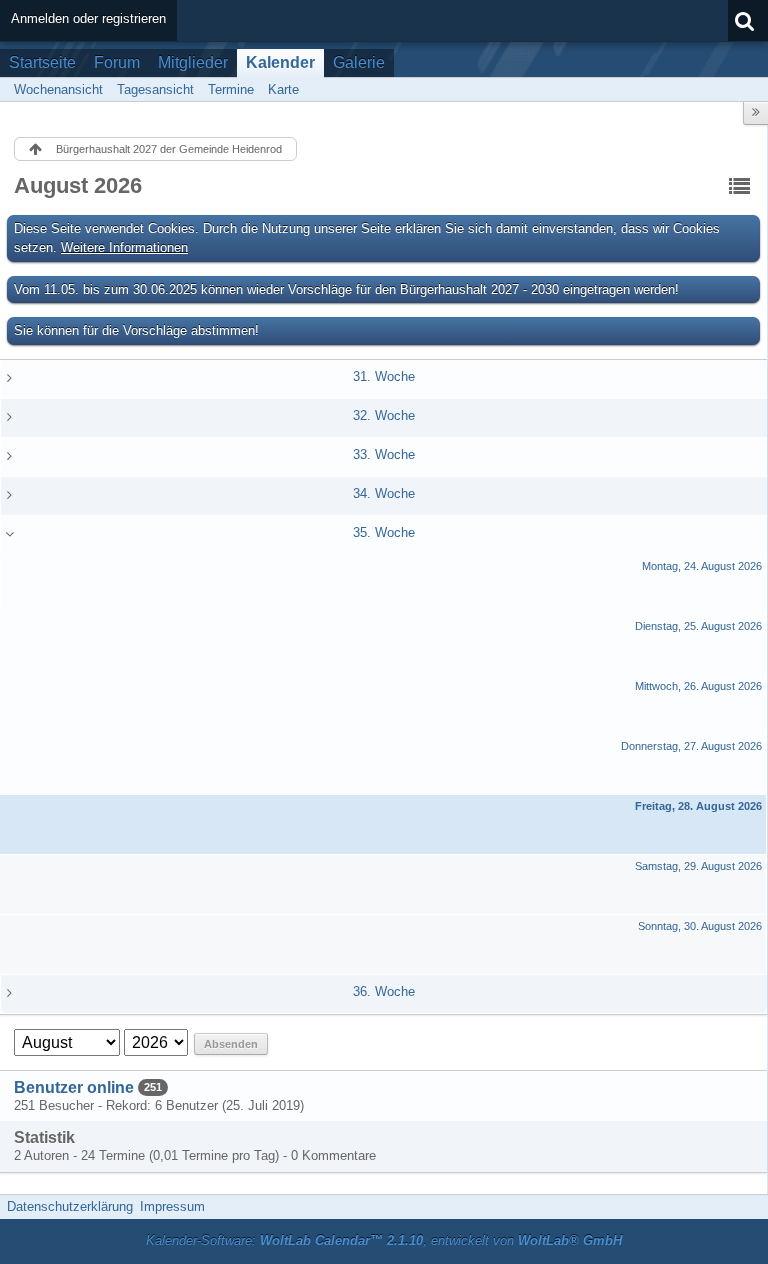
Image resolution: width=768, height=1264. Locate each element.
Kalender (280, 62)
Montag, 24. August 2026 (702, 566)
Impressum (172, 1206)
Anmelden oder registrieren (88, 18)
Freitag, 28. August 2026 (698, 806)
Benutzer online (74, 1087)
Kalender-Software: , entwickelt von (384, 1240)
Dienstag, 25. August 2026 (698, 626)
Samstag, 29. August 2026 (698, 866)
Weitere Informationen (124, 247)
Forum (117, 62)
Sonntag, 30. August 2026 (700, 926)
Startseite (42, 62)
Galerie (359, 62)
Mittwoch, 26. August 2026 (698, 686)
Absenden (231, 1044)
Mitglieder (193, 62)
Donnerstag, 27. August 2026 (691, 746)
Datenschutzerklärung (70, 1206)
